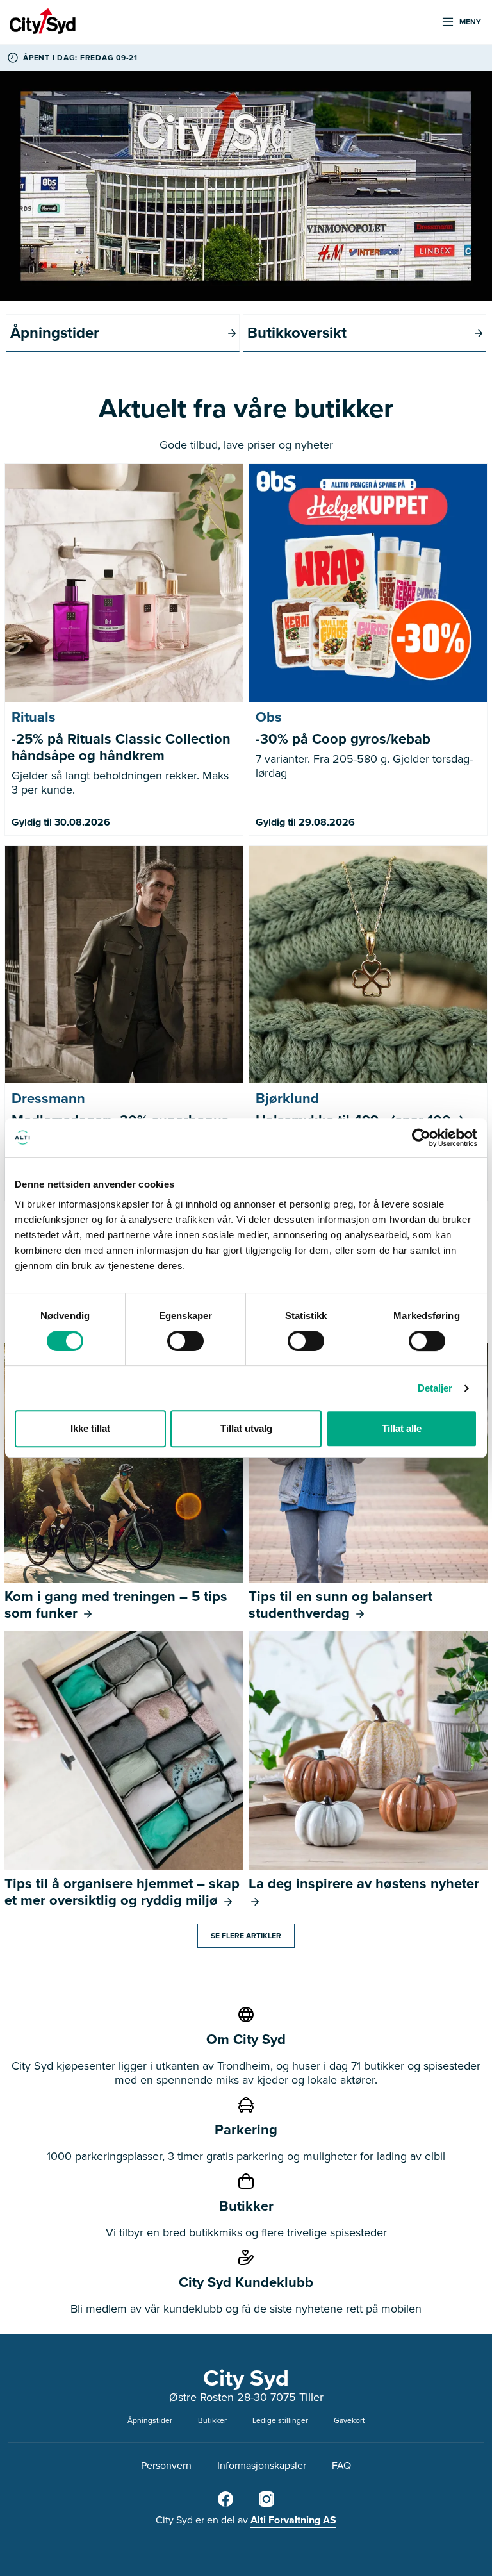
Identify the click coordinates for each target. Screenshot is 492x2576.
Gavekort (349, 2420)
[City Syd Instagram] (266, 2504)
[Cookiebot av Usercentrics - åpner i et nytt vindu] (421, 1138)
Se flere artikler (246, 1935)
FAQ (341, 2465)
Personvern (166, 2465)
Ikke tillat (90, 1428)
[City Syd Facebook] (225, 2504)
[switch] (185, 1341)
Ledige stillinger (280, 2420)
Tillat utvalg (246, 1428)
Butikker (212, 2420)
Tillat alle (402, 1428)
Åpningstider (150, 2420)
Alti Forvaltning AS (293, 2520)
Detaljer (435, 1388)
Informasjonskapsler (262, 2465)
